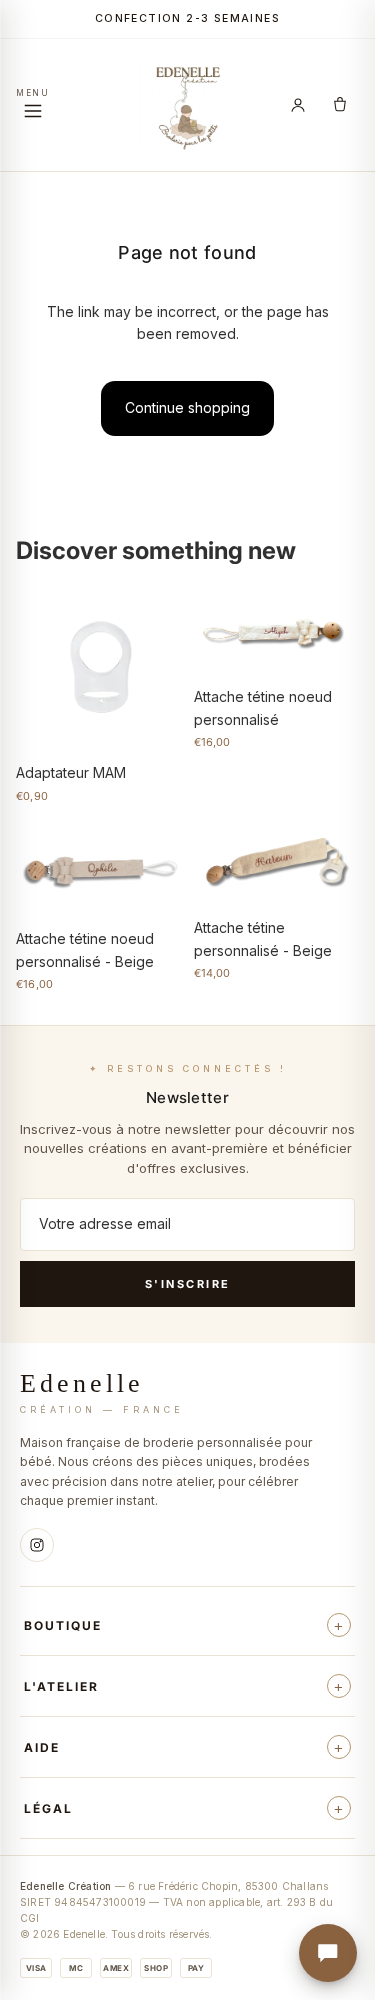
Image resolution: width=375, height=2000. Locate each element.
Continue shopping (187, 407)
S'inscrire (188, 1284)
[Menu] (32, 105)
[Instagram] (37, 1545)
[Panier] (340, 105)
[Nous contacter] (328, 1953)
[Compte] (298, 105)
